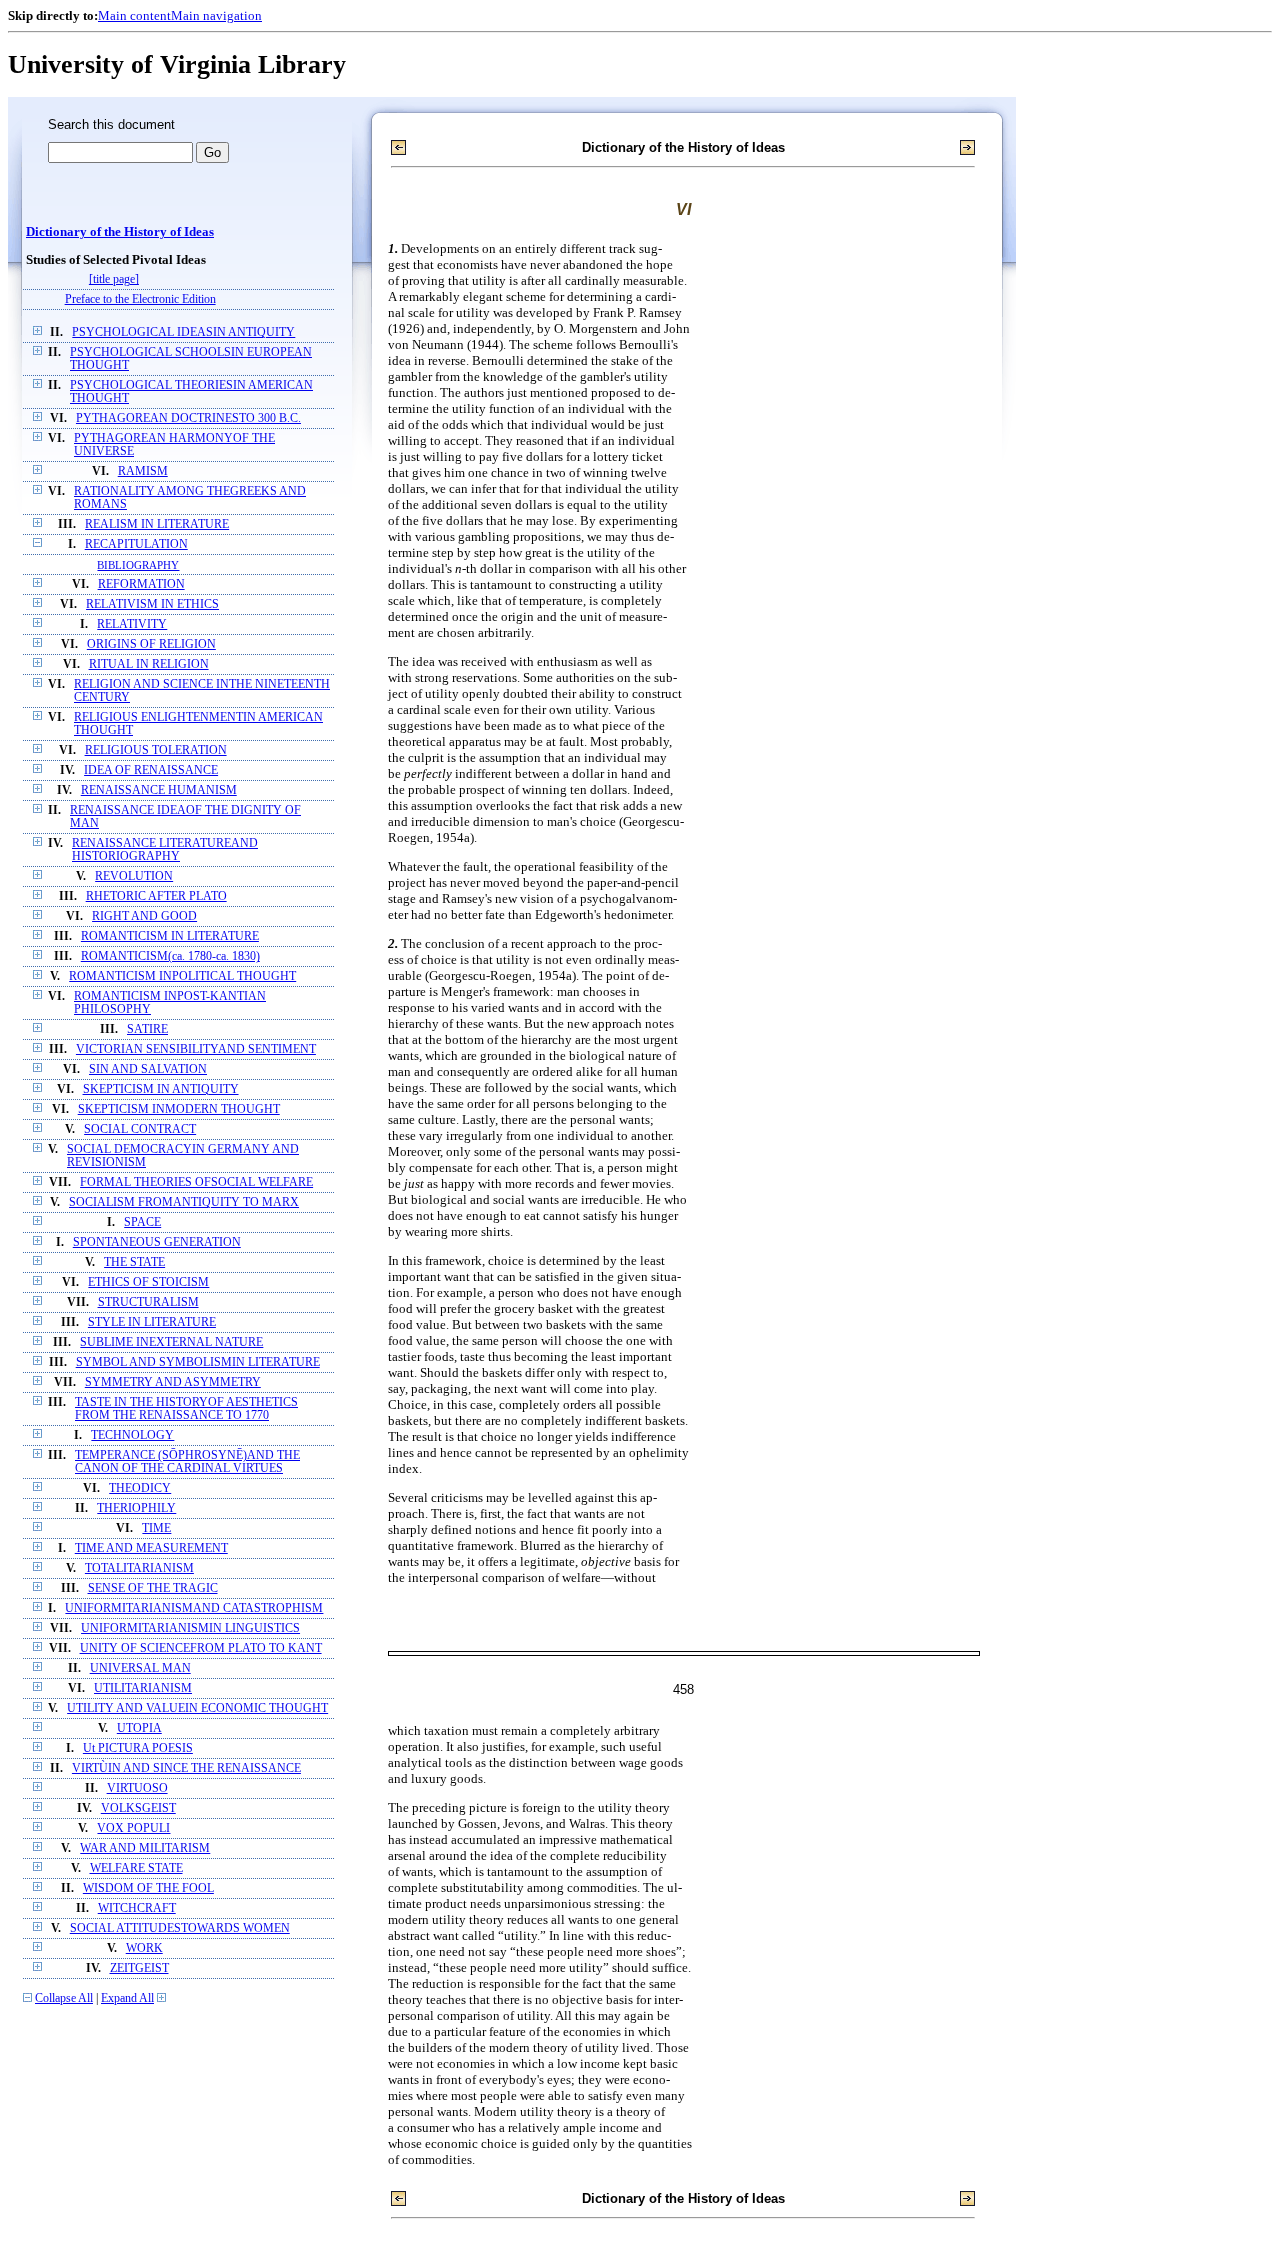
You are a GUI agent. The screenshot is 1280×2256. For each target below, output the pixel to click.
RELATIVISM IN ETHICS (152, 604)
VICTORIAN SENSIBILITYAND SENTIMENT (196, 1049)
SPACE (142, 1222)
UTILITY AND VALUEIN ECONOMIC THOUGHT (197, 1708)
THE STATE (134, 1262)
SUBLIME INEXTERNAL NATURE (171, 1342)
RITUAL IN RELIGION (149, 664)
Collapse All (64, 1998)
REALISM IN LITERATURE (157, 524)
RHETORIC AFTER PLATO (156, 896)
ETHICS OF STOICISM (148, 1282)
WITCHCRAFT (137, 1908)
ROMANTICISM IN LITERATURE (170, 936)
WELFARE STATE (136, 1868)
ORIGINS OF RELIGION (151, 644)
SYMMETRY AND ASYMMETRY (173, 1382)
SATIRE (147, 1029)
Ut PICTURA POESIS (138, 1748)
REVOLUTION (134, 876)
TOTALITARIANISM (139, 1568)
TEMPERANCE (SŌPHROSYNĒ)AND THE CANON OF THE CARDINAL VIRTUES (187, 1462)
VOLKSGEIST (138, 1808)
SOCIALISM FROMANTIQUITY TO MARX (184, 1202)
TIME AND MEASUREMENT (151, 1548)
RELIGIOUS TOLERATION (156, 750)
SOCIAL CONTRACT (140, 1129)
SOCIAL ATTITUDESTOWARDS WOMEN (180, 1928)
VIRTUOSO (137, 1788)
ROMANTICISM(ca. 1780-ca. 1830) (170, 956)
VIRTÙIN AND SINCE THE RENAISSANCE (186, 1768)
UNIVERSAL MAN (140, 1668)
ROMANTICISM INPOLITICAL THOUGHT (182, 976)
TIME (156, 1528)
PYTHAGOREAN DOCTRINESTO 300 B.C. (188, 418)
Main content (134, 15)
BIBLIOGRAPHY (138, 565)
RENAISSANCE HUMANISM (159, 790)
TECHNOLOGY (132, 1435)
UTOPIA (139, 1728)
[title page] (114, 279)
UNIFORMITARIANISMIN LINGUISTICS (190, 1628)
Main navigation (216, 15)
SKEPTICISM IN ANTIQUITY (161, 1089)
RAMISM (143, 471)
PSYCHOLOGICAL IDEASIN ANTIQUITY (183, 332)
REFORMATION (141, 584)
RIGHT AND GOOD (144, 916)
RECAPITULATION (136, 544)
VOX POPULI (133, 1828)
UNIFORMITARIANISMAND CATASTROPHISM (194, 1608)
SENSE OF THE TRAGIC (153, 1588)
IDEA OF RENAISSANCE (151, 770)
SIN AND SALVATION (148, 1069)
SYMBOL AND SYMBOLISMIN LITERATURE (198, 1362)
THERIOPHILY (136, 1508)
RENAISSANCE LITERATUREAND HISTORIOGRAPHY (165, 850)
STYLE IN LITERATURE (152, 1322)
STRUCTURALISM (148, 1302)
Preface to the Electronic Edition (140, 299)
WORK (144, 1948)
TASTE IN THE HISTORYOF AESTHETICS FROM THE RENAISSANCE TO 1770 (186, 1409)
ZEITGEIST (139, 1968)
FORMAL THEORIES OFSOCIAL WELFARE (196, 1182)
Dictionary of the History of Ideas (120, 232)
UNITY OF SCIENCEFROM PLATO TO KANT (201, 1648)
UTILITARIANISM (143, 1688)
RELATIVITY (132, 624)
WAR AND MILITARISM (145, 1848)
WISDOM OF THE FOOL (148, 1888)
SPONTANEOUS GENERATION (157, 1242)
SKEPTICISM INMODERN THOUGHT (179, 1109)
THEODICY (140, 1488)
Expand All (127, 1998)
